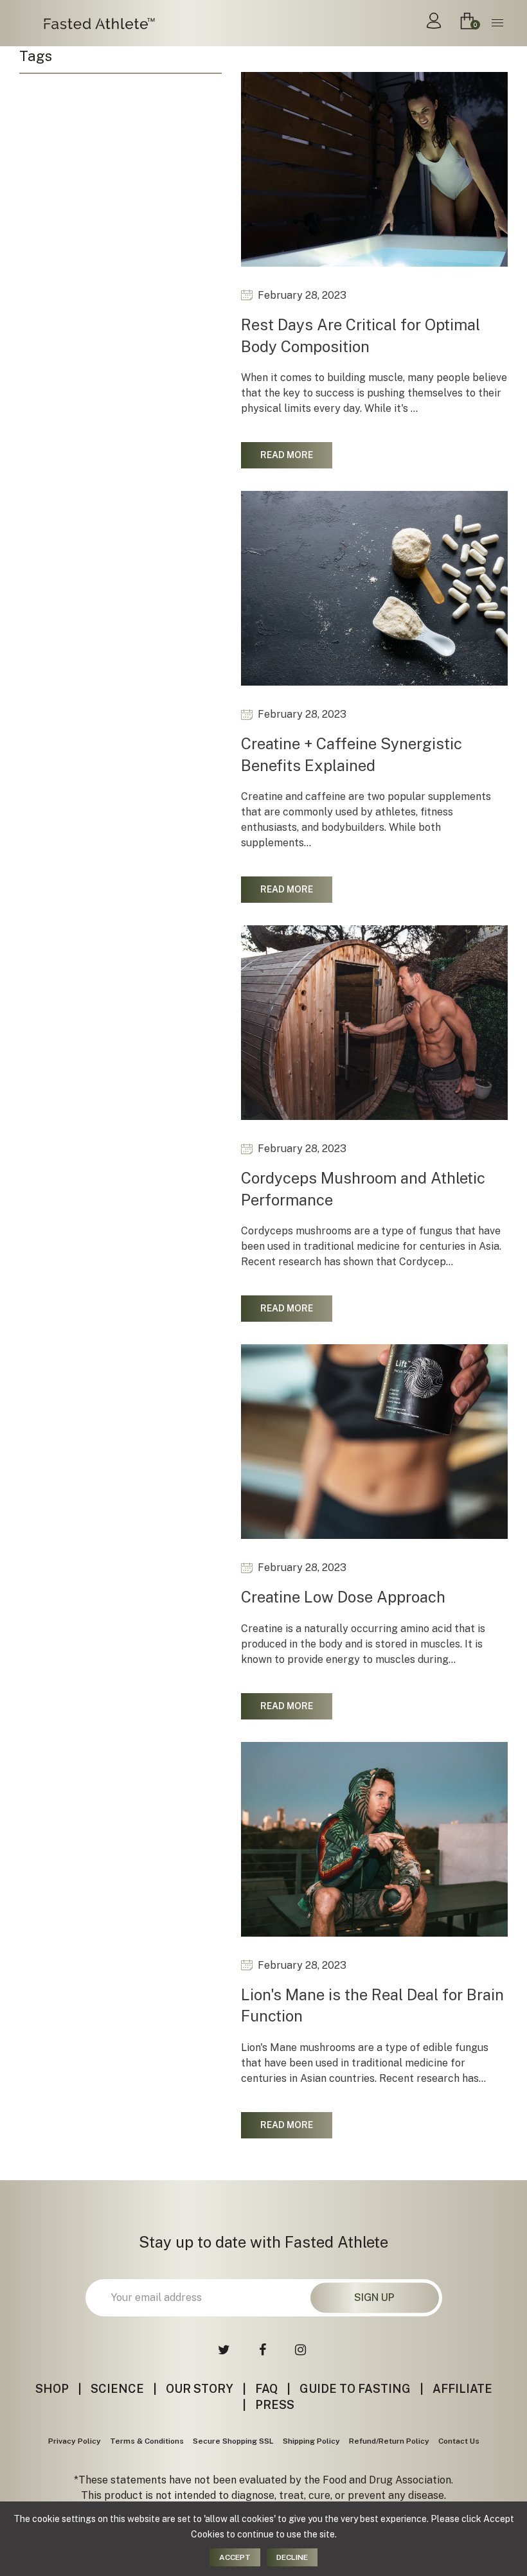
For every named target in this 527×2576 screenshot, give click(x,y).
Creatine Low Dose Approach (343, 1597)
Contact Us (459, 2441)
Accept (235, 2557)
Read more (287, 455)
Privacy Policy (75, 2441)
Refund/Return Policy (389, 2441)
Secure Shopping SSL (233, 2441)
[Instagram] (302, 2350)
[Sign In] (434, 23)
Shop (52, 2389)
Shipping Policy (311, 2441)
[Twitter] (226, 2350)
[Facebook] (264, 2350)
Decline (292, 2557)
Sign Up (374, 2297)
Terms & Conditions (147, 2441)
